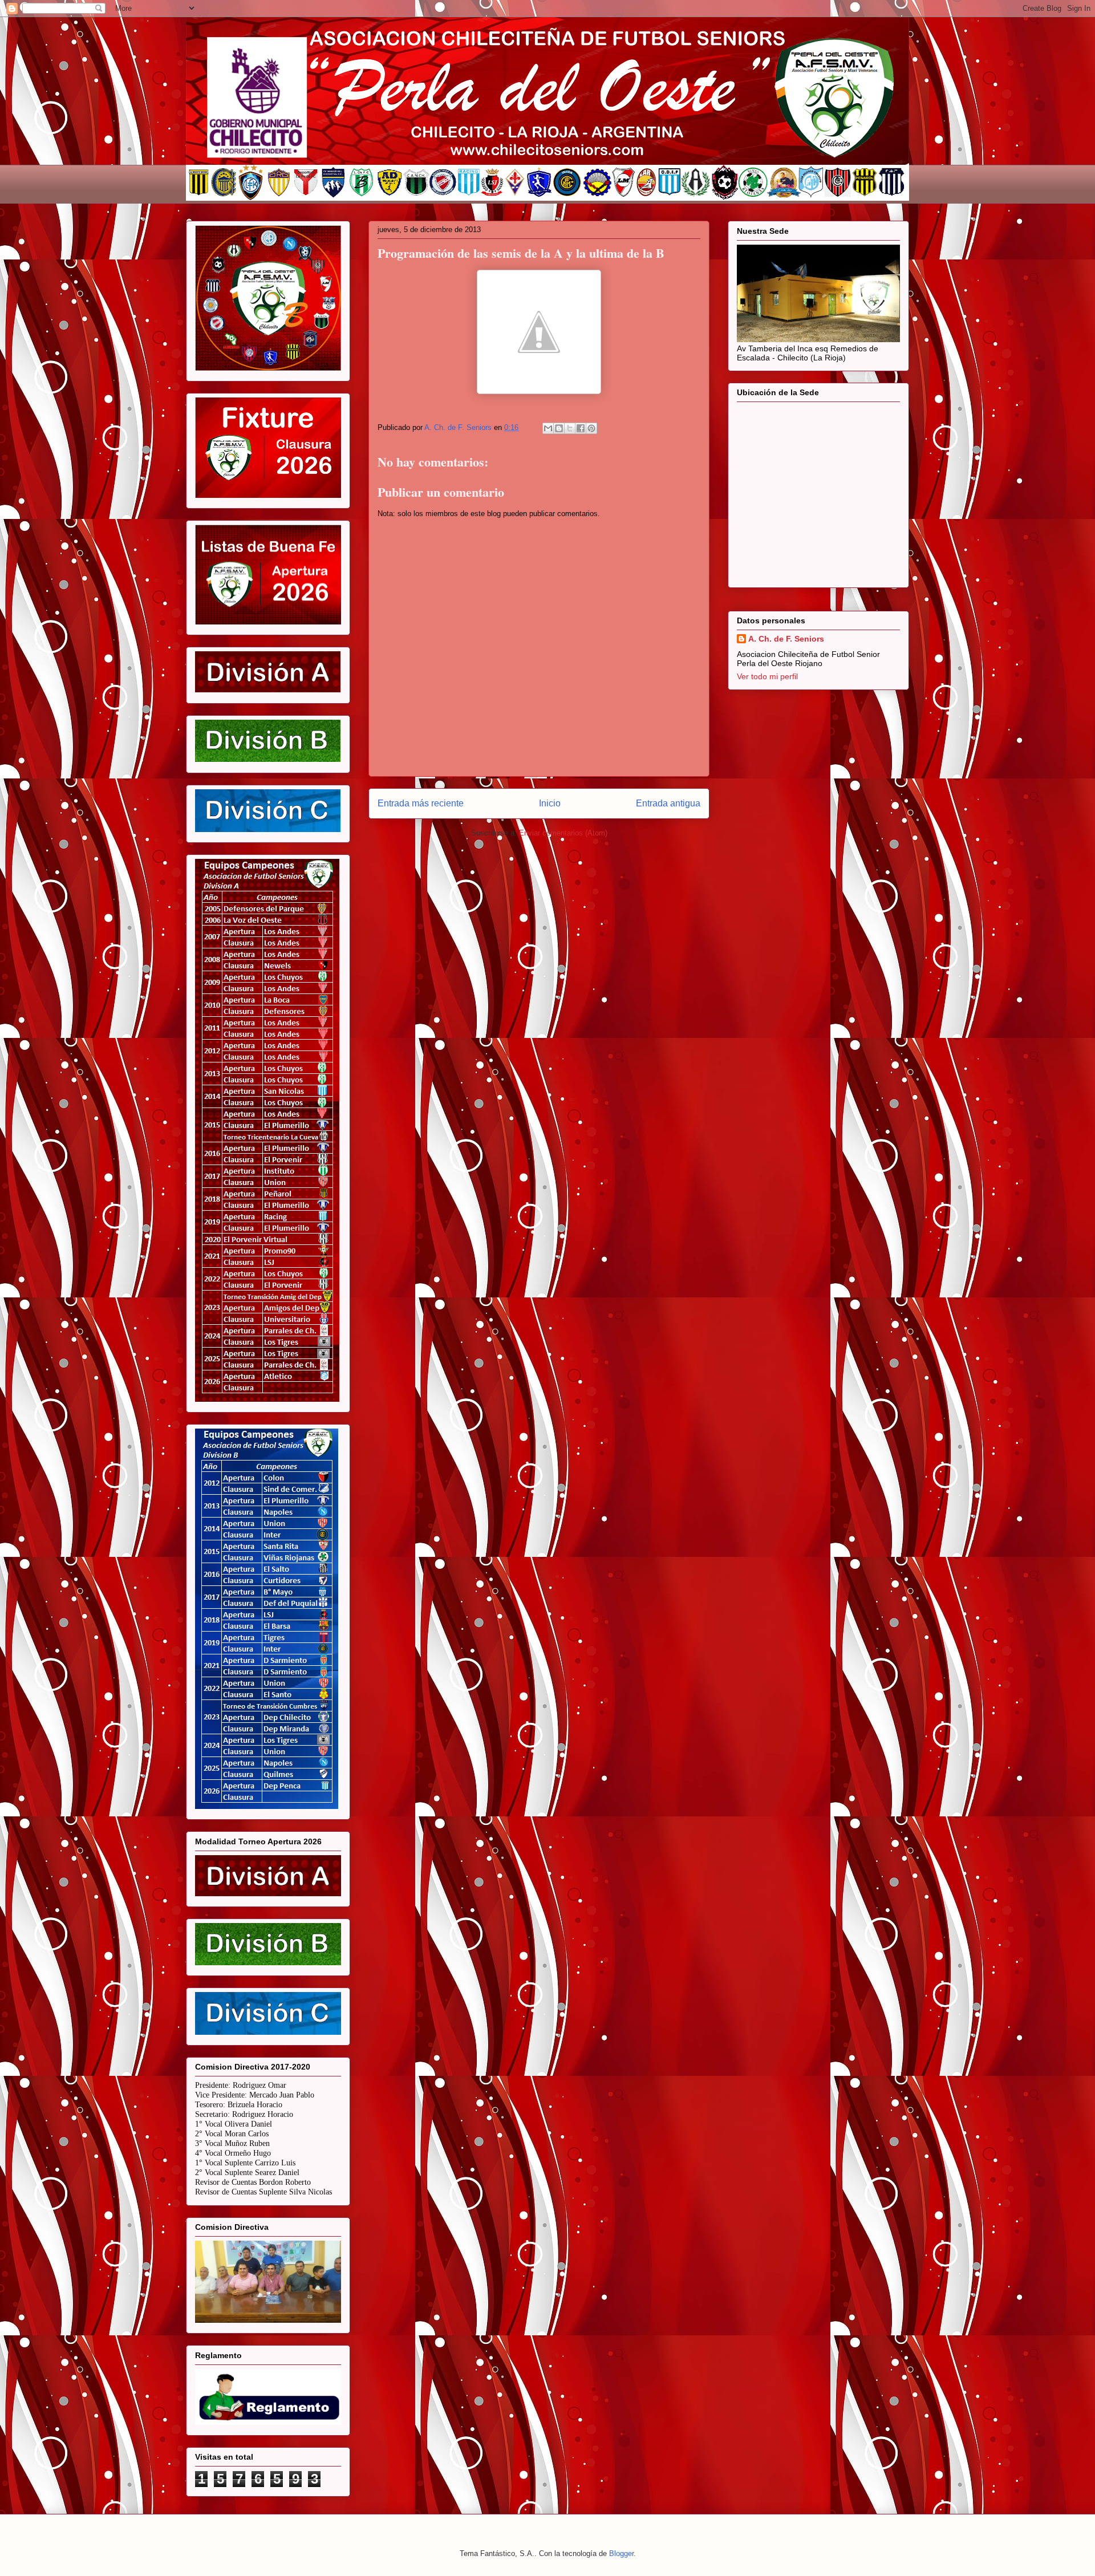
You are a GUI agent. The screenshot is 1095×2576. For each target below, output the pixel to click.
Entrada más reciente (421, 803)
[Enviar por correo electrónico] (548, 428)
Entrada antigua (668, 803)
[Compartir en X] (570, 428)
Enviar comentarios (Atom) (563, 833)
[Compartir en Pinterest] (591, 428)
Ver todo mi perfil (767, 676)
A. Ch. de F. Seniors (786, 639)
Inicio (550, 803)
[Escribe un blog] (559, 428)
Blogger (621, 2553)
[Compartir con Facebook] (581, 428)
